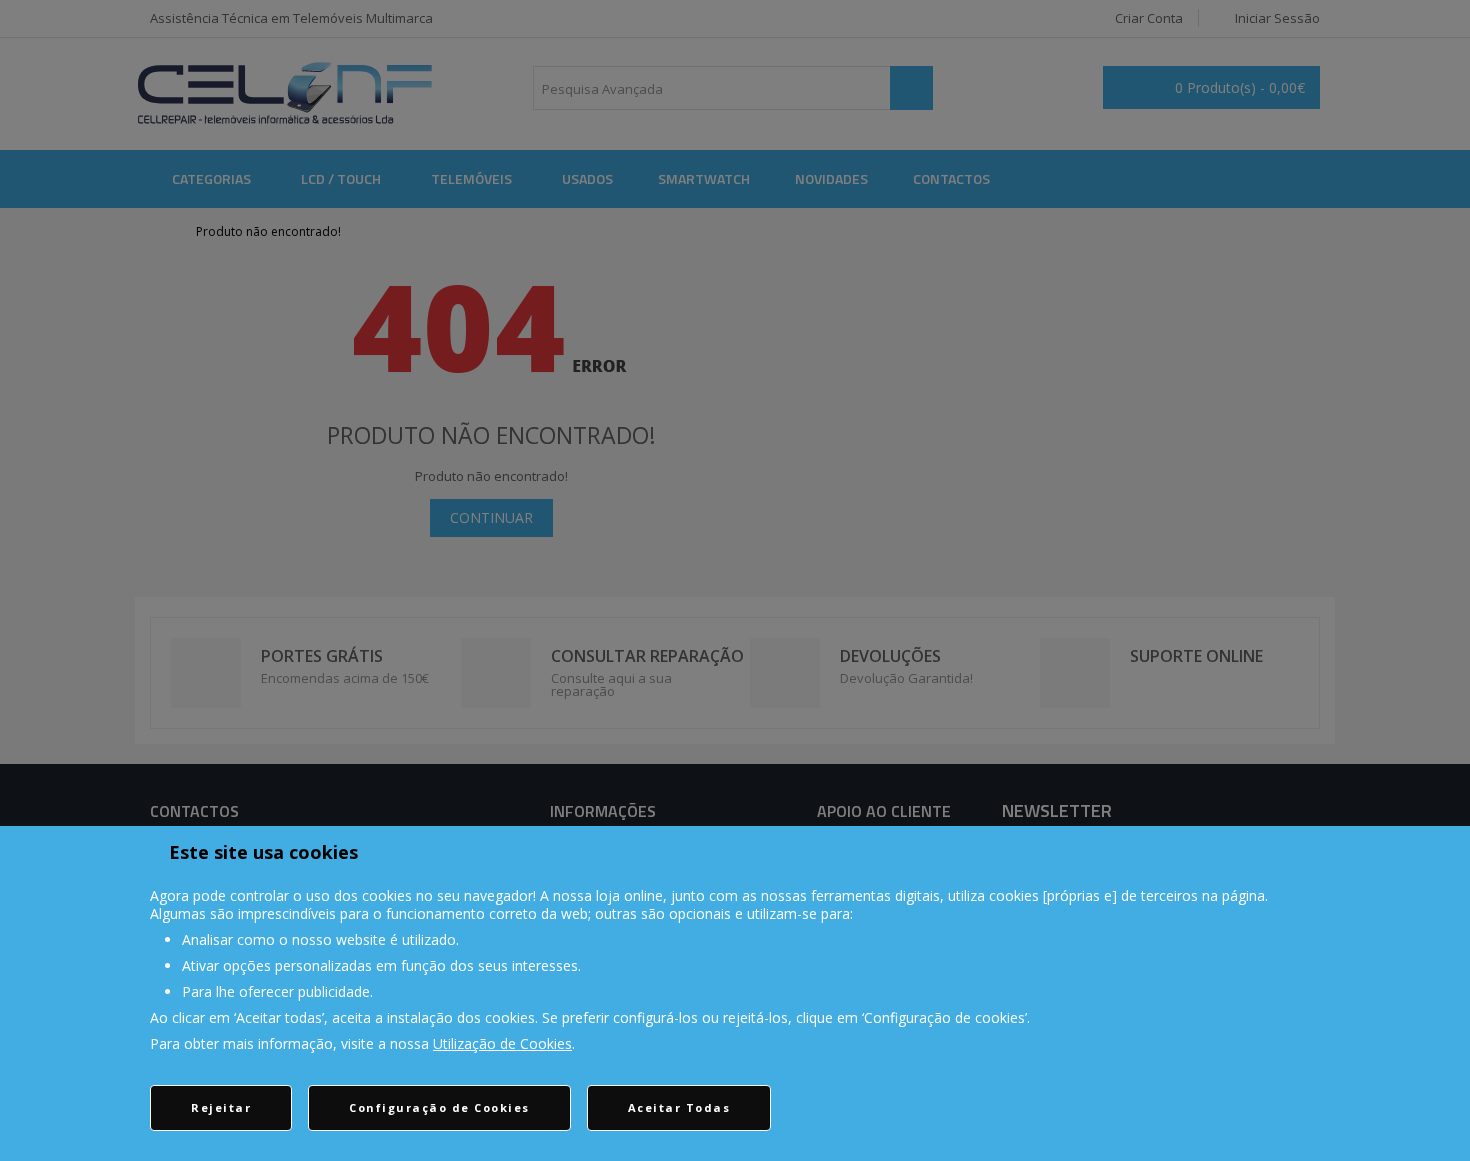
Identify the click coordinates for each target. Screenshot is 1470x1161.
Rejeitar (221, 1107)
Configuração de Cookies (439, 1107)
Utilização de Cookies (502, 1043)
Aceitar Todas (679, 1107)
